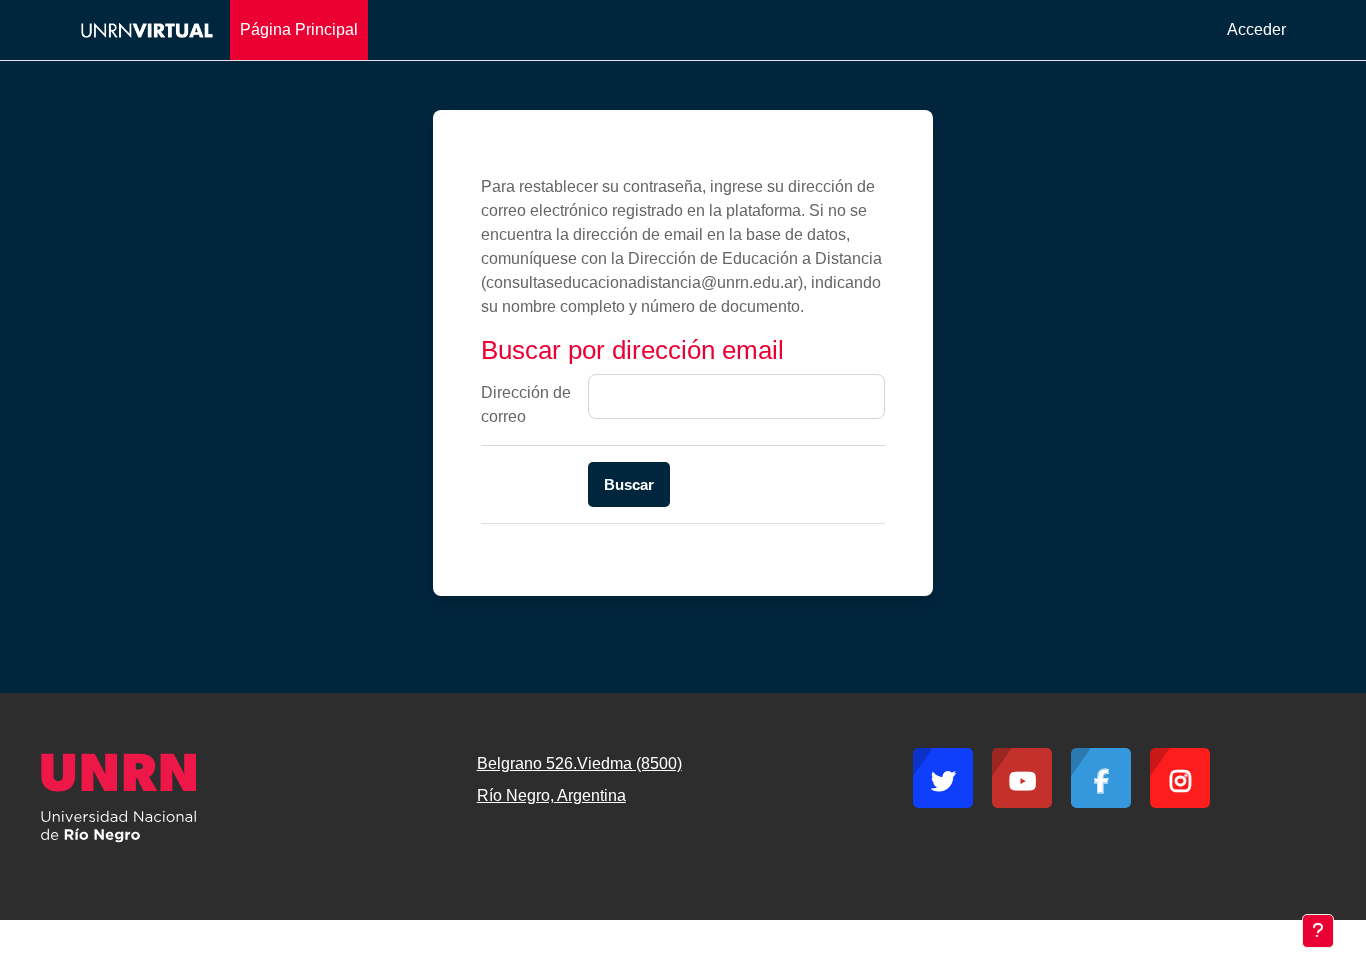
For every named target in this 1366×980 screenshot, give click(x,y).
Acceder (1256, 29)
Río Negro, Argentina (551, 795)
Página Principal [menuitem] (299, 29)
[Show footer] (1318, 931)
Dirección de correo (526, 404)
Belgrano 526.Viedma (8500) (579, 763)
